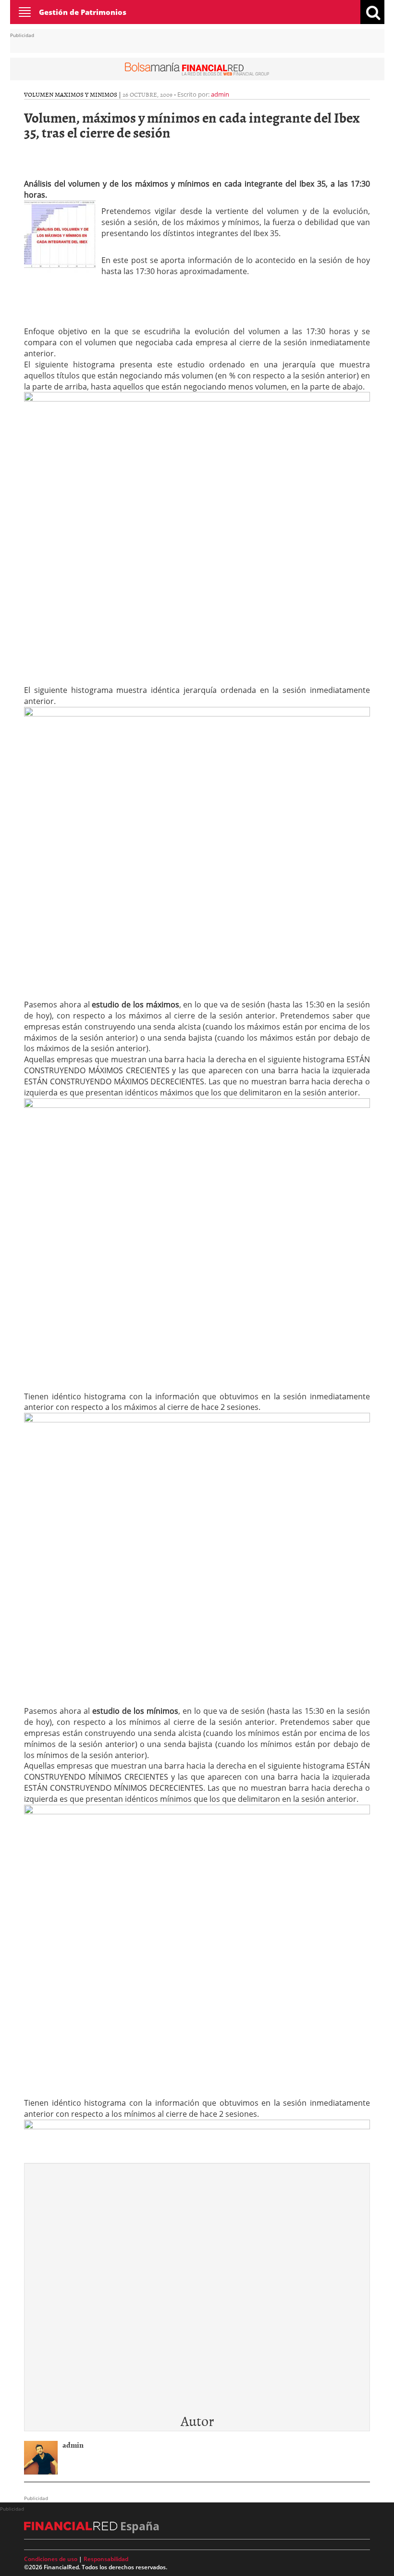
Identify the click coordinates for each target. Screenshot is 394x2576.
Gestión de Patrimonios (83, 12)
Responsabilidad (106, 2559)
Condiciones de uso (51, 2559)
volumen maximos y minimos (71, 94)
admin (220, 94)
